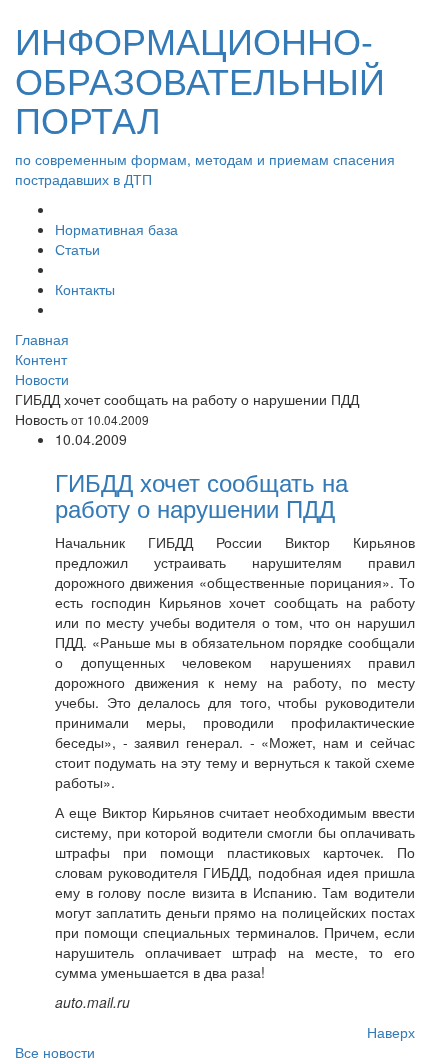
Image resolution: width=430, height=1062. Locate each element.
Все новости (55, 1052)
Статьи (77, 249)
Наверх (391, 1032)
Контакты (85, 289)
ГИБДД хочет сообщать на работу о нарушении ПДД (201, 494)
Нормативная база (116, 229)
